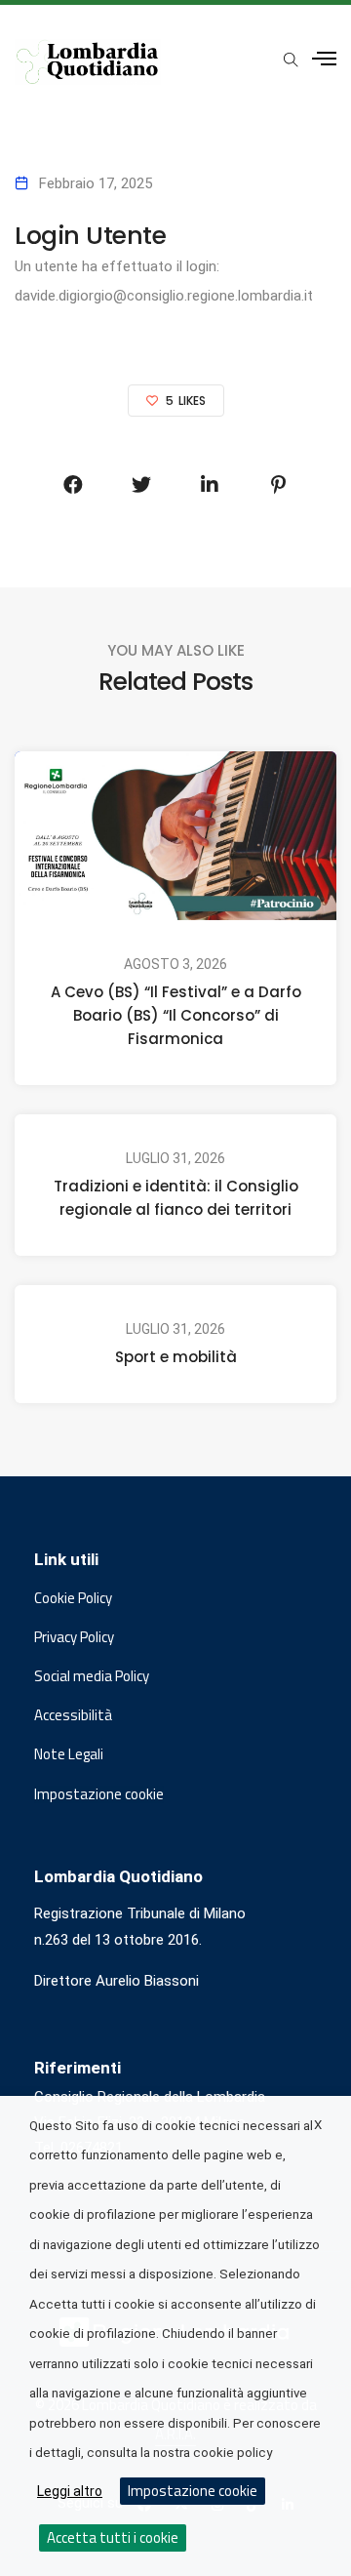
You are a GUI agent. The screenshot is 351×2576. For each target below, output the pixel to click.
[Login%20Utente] (73, 485)
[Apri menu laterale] (324, 59)
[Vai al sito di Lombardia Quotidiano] (88, 62)
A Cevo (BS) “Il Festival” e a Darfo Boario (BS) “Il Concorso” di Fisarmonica (176, 1015)
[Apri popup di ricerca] (291, 60)
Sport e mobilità (176, 1357)
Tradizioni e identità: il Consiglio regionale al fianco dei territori (176, 1198)
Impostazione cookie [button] (99, 1794)
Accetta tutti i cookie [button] (113, 2537)
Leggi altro (70, 2491)
